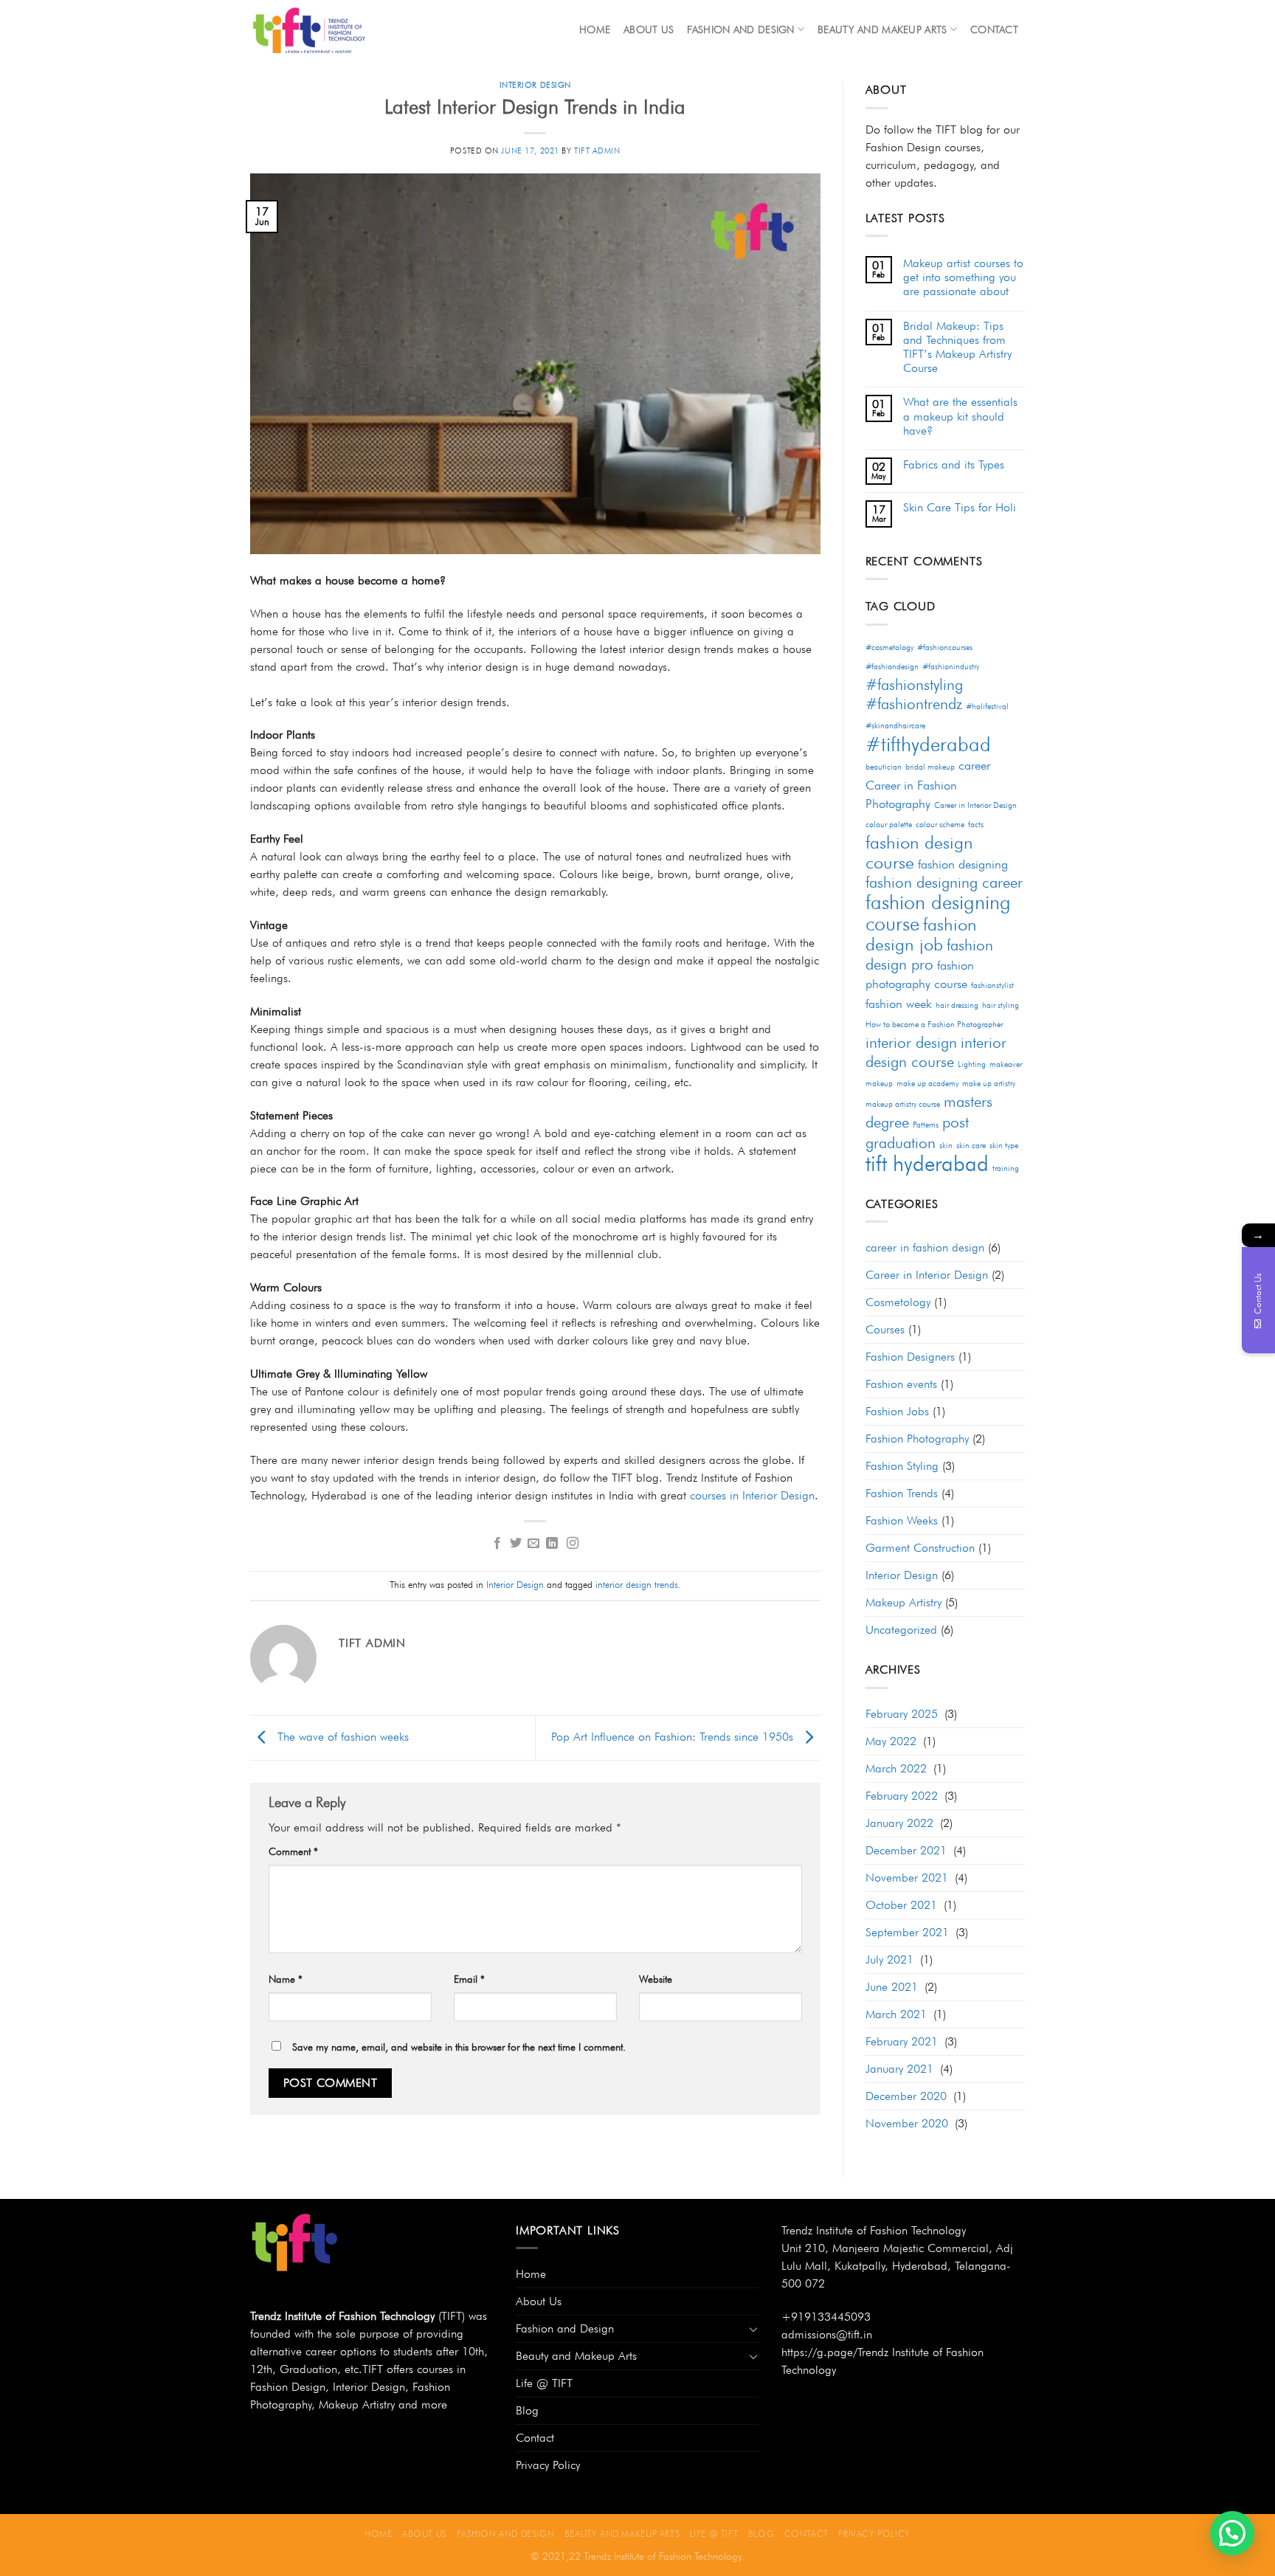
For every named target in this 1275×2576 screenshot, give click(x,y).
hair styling (1001, 1005)
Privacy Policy (548, 2465)
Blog (527, 2410)
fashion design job (921, 934)
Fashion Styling (902, 1466)
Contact (994, 29)
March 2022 (896, 1768)
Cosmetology (898, 1302)
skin (946, 1146)
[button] (1232, 2533)
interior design (911, 1042)
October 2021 (901, 1905)
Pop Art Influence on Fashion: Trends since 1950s (674, 1737)
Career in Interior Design (975, 805)
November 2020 (907, 2123)
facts (976, 825)
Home (595, 29)
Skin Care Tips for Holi (960, 507)
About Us (649, 29)
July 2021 (889, 1959)
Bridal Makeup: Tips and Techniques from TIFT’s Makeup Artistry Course (957, 347)
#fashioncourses (945, 648)
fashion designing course (938, 912)
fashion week (899, 1004)
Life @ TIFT (544, 2383)
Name (286, 1979)
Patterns (926, 1125)
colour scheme (940, 825)
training (1006, 1168)
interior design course (936, 1052)
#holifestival (987, 707)
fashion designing (963, 864)
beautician (884, 767)
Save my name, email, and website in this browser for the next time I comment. (459, 2047)
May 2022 (891, 1741)
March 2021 (896, 2014)
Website (656, 1979)
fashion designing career (944, 882)
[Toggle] (753, 2329)
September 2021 (907, 1932)
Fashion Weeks (902, 1520)
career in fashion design (925, 1247)
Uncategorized (901, 1630)
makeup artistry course (903, 1104)
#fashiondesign (892, 667)
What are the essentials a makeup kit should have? (960, 416)
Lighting (972, 1064)
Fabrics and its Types (954, 465)
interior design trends (637, 1585)
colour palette (889, 825)
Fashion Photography (917, 1439)
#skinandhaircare (895, 726)
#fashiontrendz (914, 704)
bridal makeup (930, 767)
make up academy (927, 1084)
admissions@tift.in (827, 2334)
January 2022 (899, 1823)
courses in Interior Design (752, 1495)
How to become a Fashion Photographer (934, 1025)
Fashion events (901, 1384)
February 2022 (902, 1796)
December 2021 (906, 1850)
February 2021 (902, 2041)
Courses (885, 1329)
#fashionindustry (951, 667)
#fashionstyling (914, 684)
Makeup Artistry (903, 1602)
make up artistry (989, 1084)
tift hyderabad (927, 1163)
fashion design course (919, 852)
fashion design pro (929, 954)
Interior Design (535, 85)
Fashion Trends (902, 1493)
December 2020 (906, 2096)
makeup (879, 1084)
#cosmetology (889, 648)
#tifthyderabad (928, 744)
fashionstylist (992, 985)
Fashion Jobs (897, 1411)
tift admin (597, 151)
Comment (293, 1851)
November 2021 (907, 1878)
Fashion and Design (740, 29)
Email (469, 1979)
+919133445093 (826, 2317)
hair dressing (957, 1005)
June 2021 (892, 1987)
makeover (1006, 1064)
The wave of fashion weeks (341, 1737)
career (974, 765)
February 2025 (902, 1714)
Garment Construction (920, 1548)
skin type (1004, 1146)
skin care (971, 1146)
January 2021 (899, 2069)
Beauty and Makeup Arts (882, 29)
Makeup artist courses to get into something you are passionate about (963, 277)
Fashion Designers (910, 1357)
